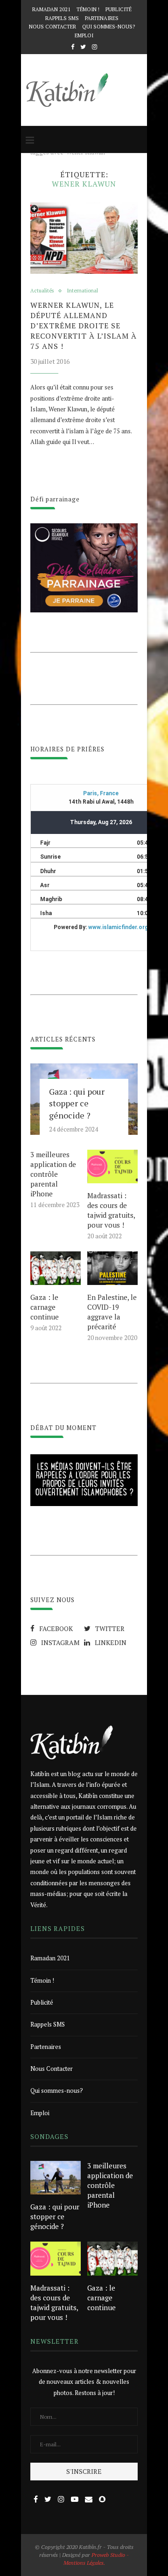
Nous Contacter (52, 27)
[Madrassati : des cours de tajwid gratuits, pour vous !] (112, 1166)
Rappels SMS (62, 18)
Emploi (84, 35)
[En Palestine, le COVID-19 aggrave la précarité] (112, 1268)
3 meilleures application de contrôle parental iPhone (53, 1174)
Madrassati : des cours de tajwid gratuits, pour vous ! (111, 1210)
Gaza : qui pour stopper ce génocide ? (77, 1103)
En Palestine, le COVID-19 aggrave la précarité (112, 1312)
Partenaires (102, 18)
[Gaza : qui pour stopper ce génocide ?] (56, 2178)
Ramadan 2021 (51, 9)
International (82, 291)
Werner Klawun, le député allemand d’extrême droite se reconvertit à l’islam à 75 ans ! (84, 326)
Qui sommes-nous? (108, 27)
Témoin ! (88, 9)
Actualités (42, 291)
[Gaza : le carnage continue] (56, 1268)
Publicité (119, 9)
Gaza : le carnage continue (45, 1307)
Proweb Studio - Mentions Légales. (96, 2559)
